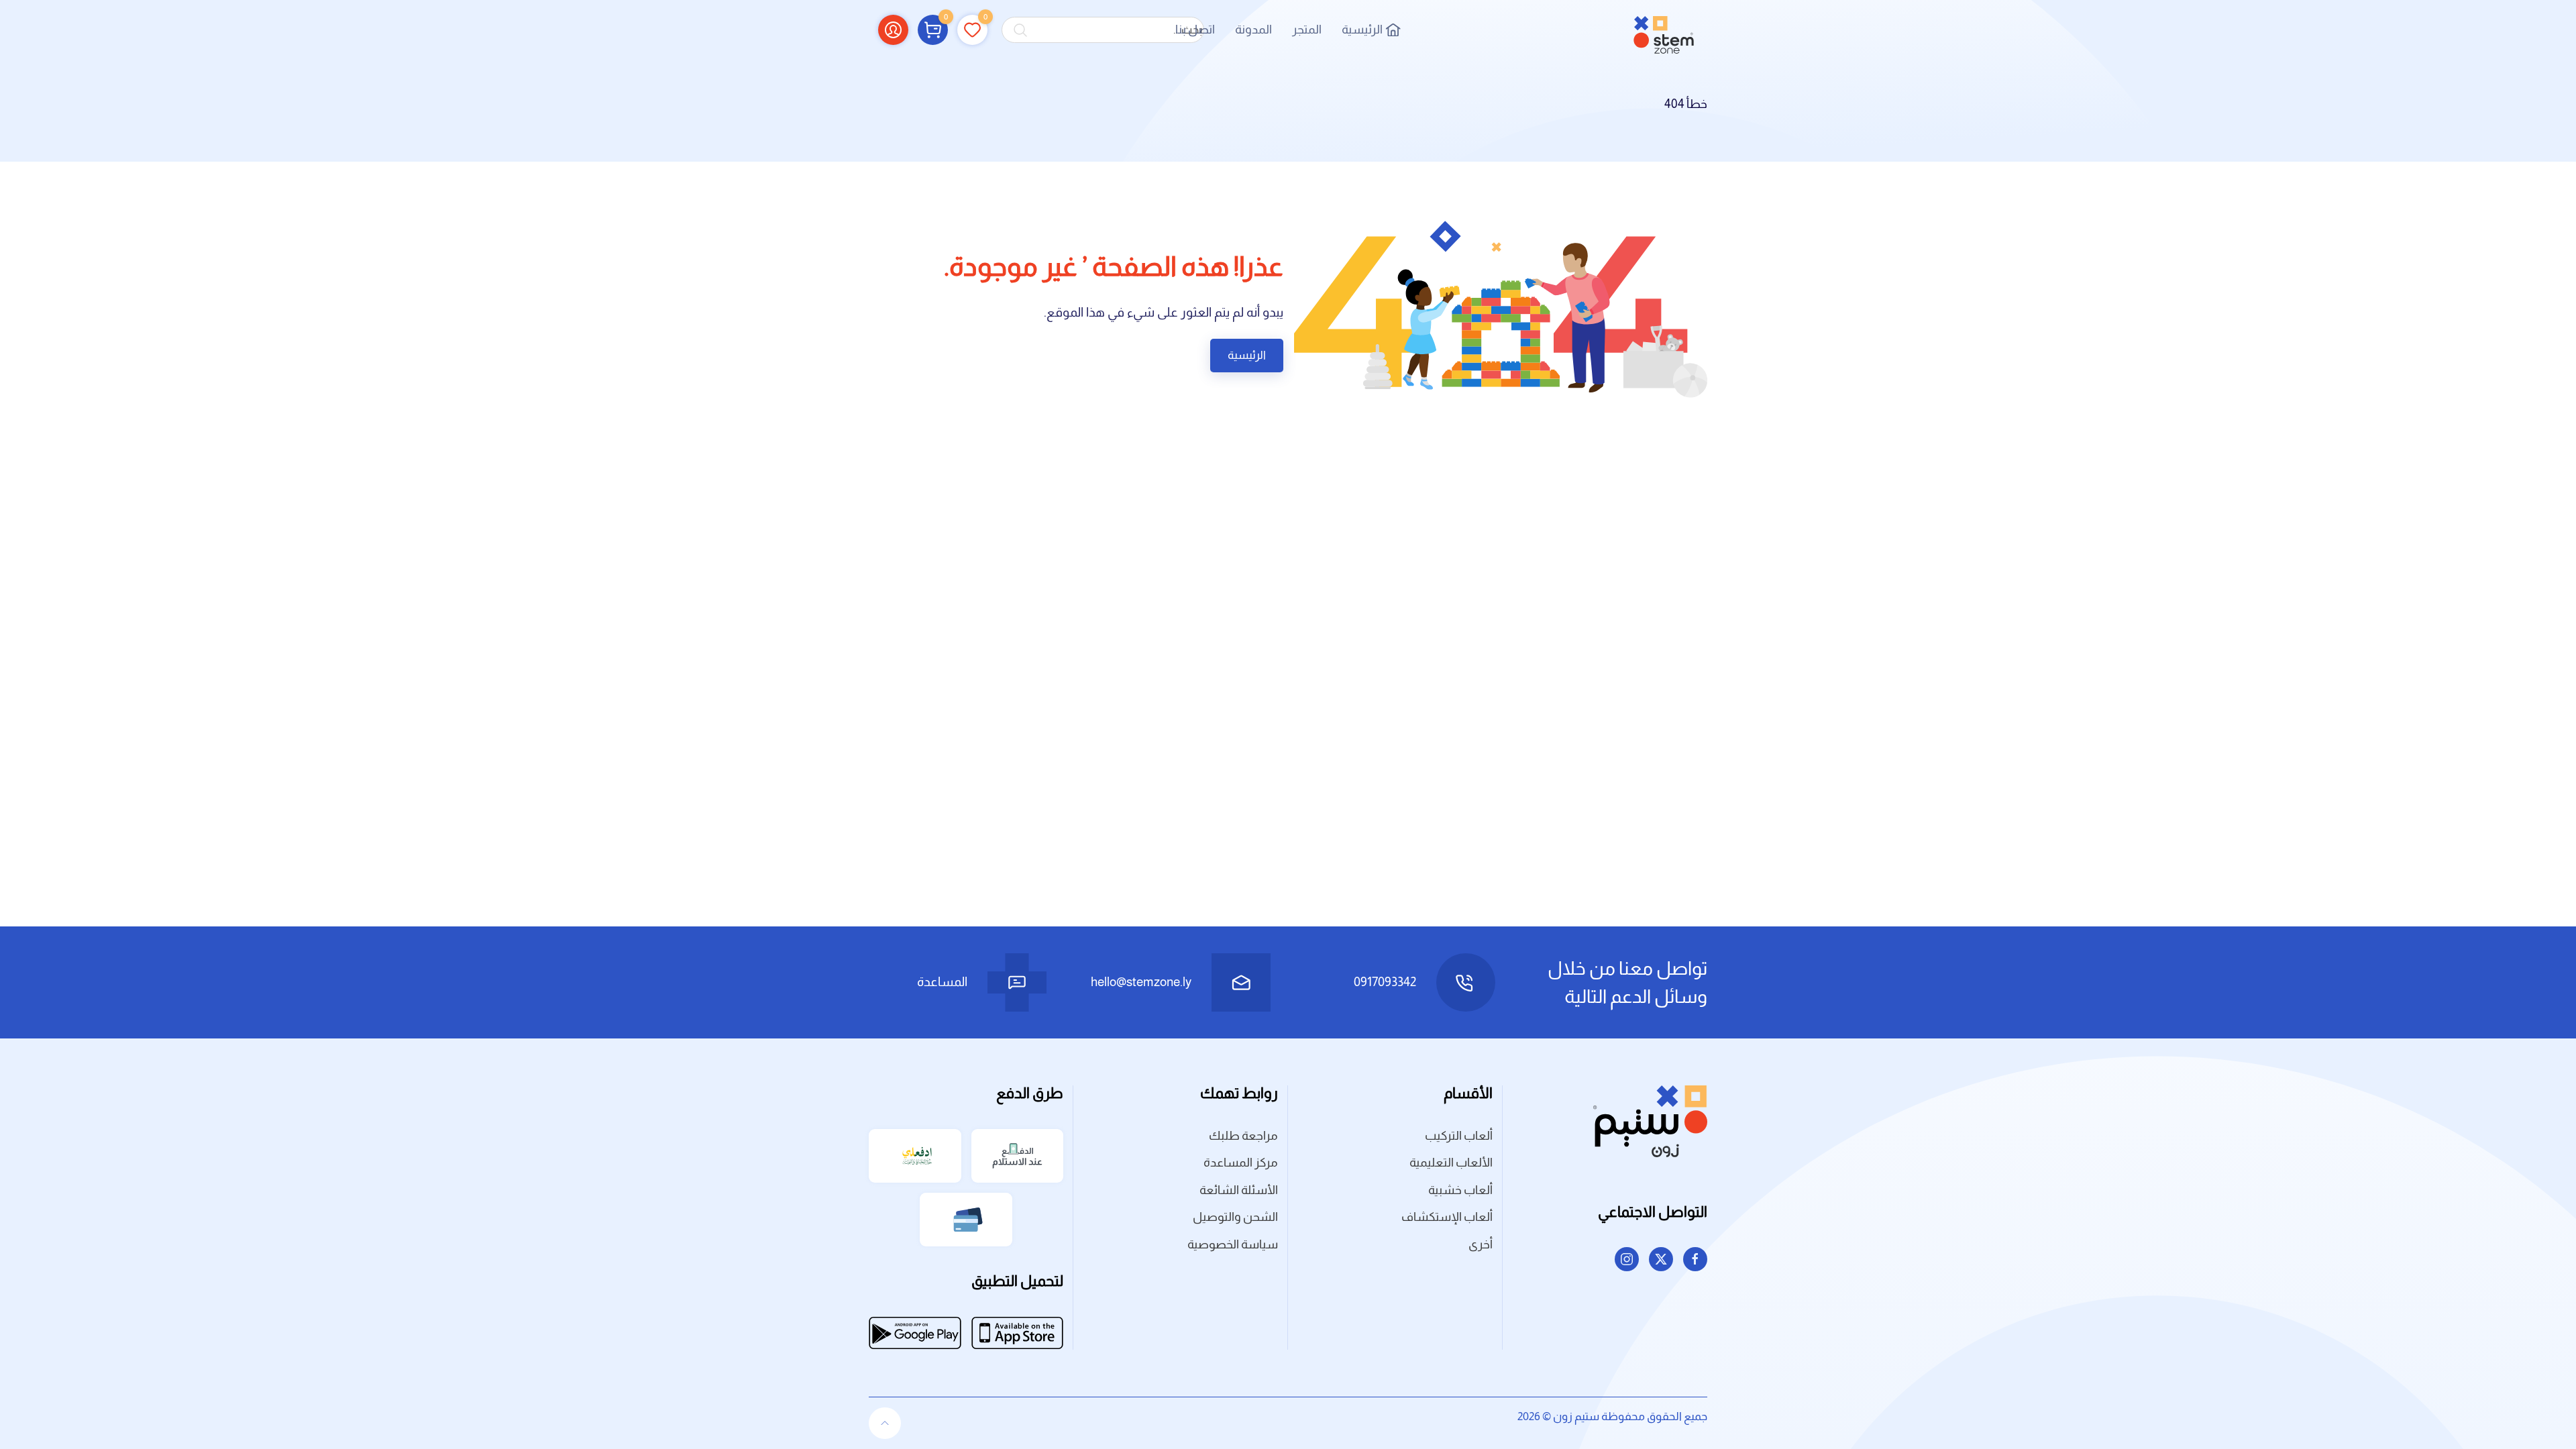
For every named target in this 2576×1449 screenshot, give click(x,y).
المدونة (1253, 30)
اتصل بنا (1195, 30)
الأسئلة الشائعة (1239, 1190)
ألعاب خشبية (1460, 1190)
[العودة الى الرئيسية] (1664, 30)
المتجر (1307, 30)
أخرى (1481, 1244)
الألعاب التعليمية (1451, 1163)
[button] (933, 30)
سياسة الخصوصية (1233, 1244)
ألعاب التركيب (1459, 1136)
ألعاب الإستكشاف (1447, 1217)
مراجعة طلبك (1243, 1136)
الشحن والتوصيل (1235, 1217)
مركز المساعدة (1241, 1163)
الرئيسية (1362, 30)
